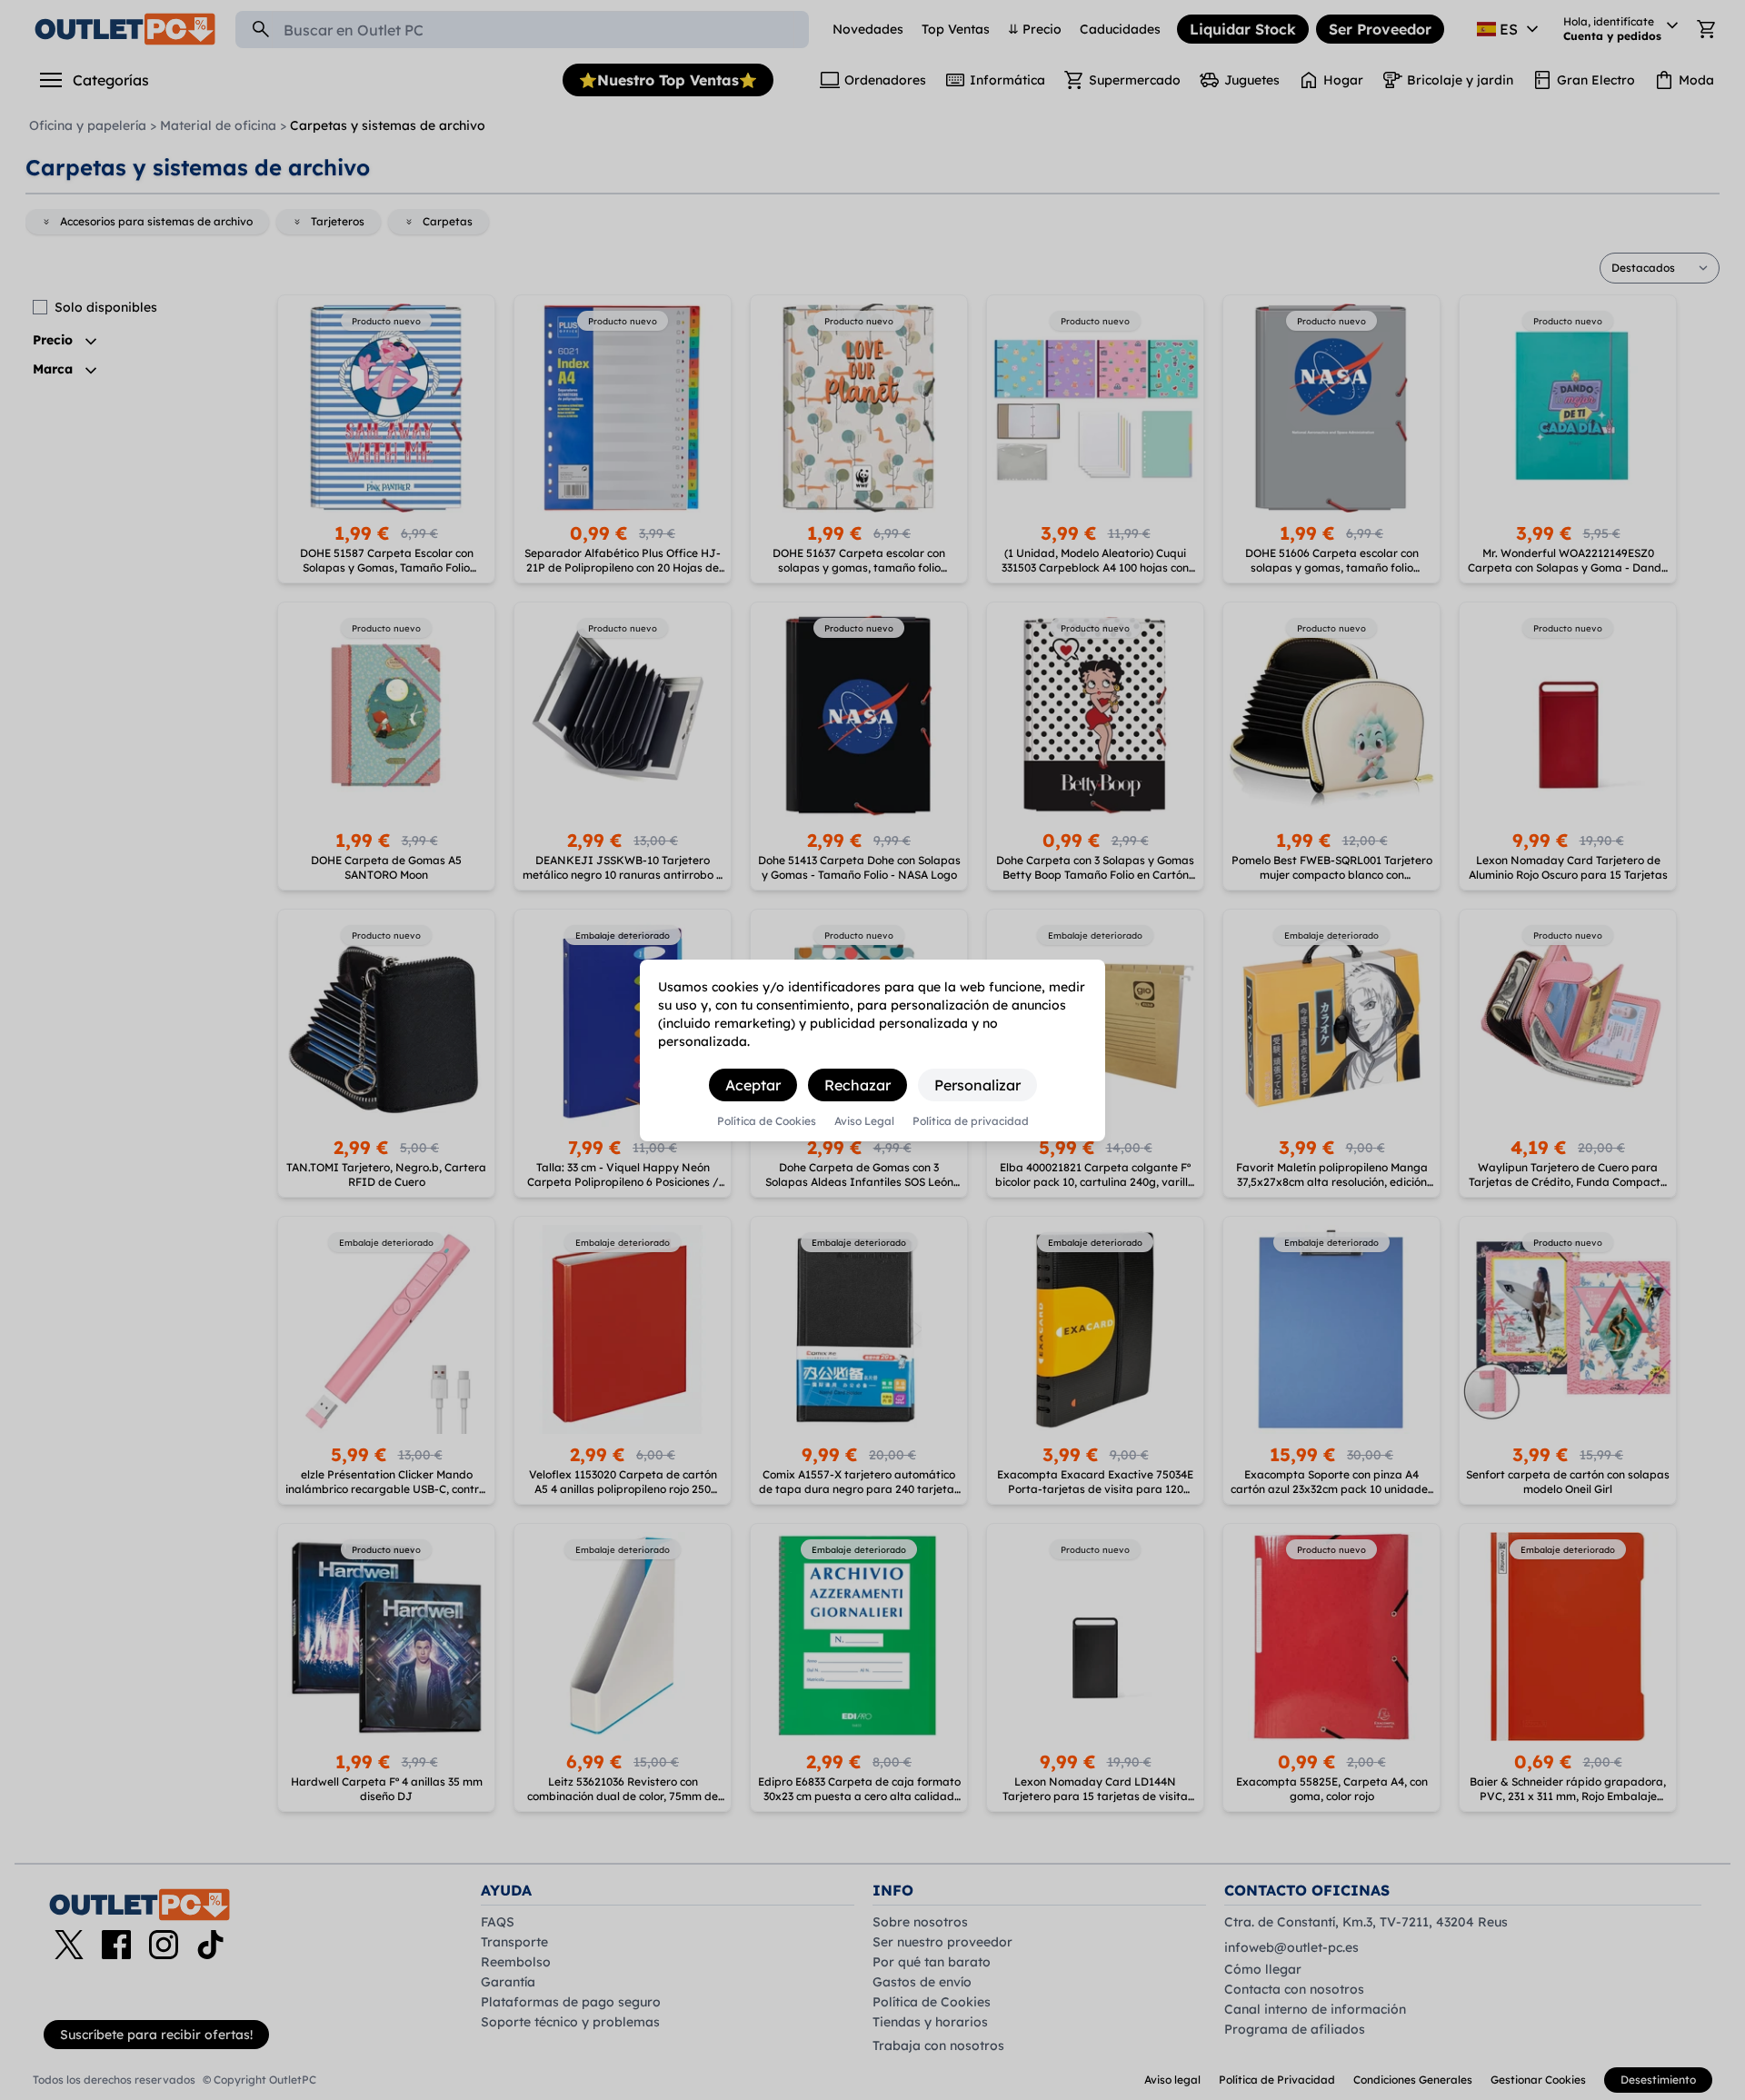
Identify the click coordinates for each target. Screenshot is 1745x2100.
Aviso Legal (864, 1121)
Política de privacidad (971, 1121)
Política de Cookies (767, 1121)
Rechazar (858, 1085)
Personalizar (977, 1085)
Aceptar (753, 1085)
